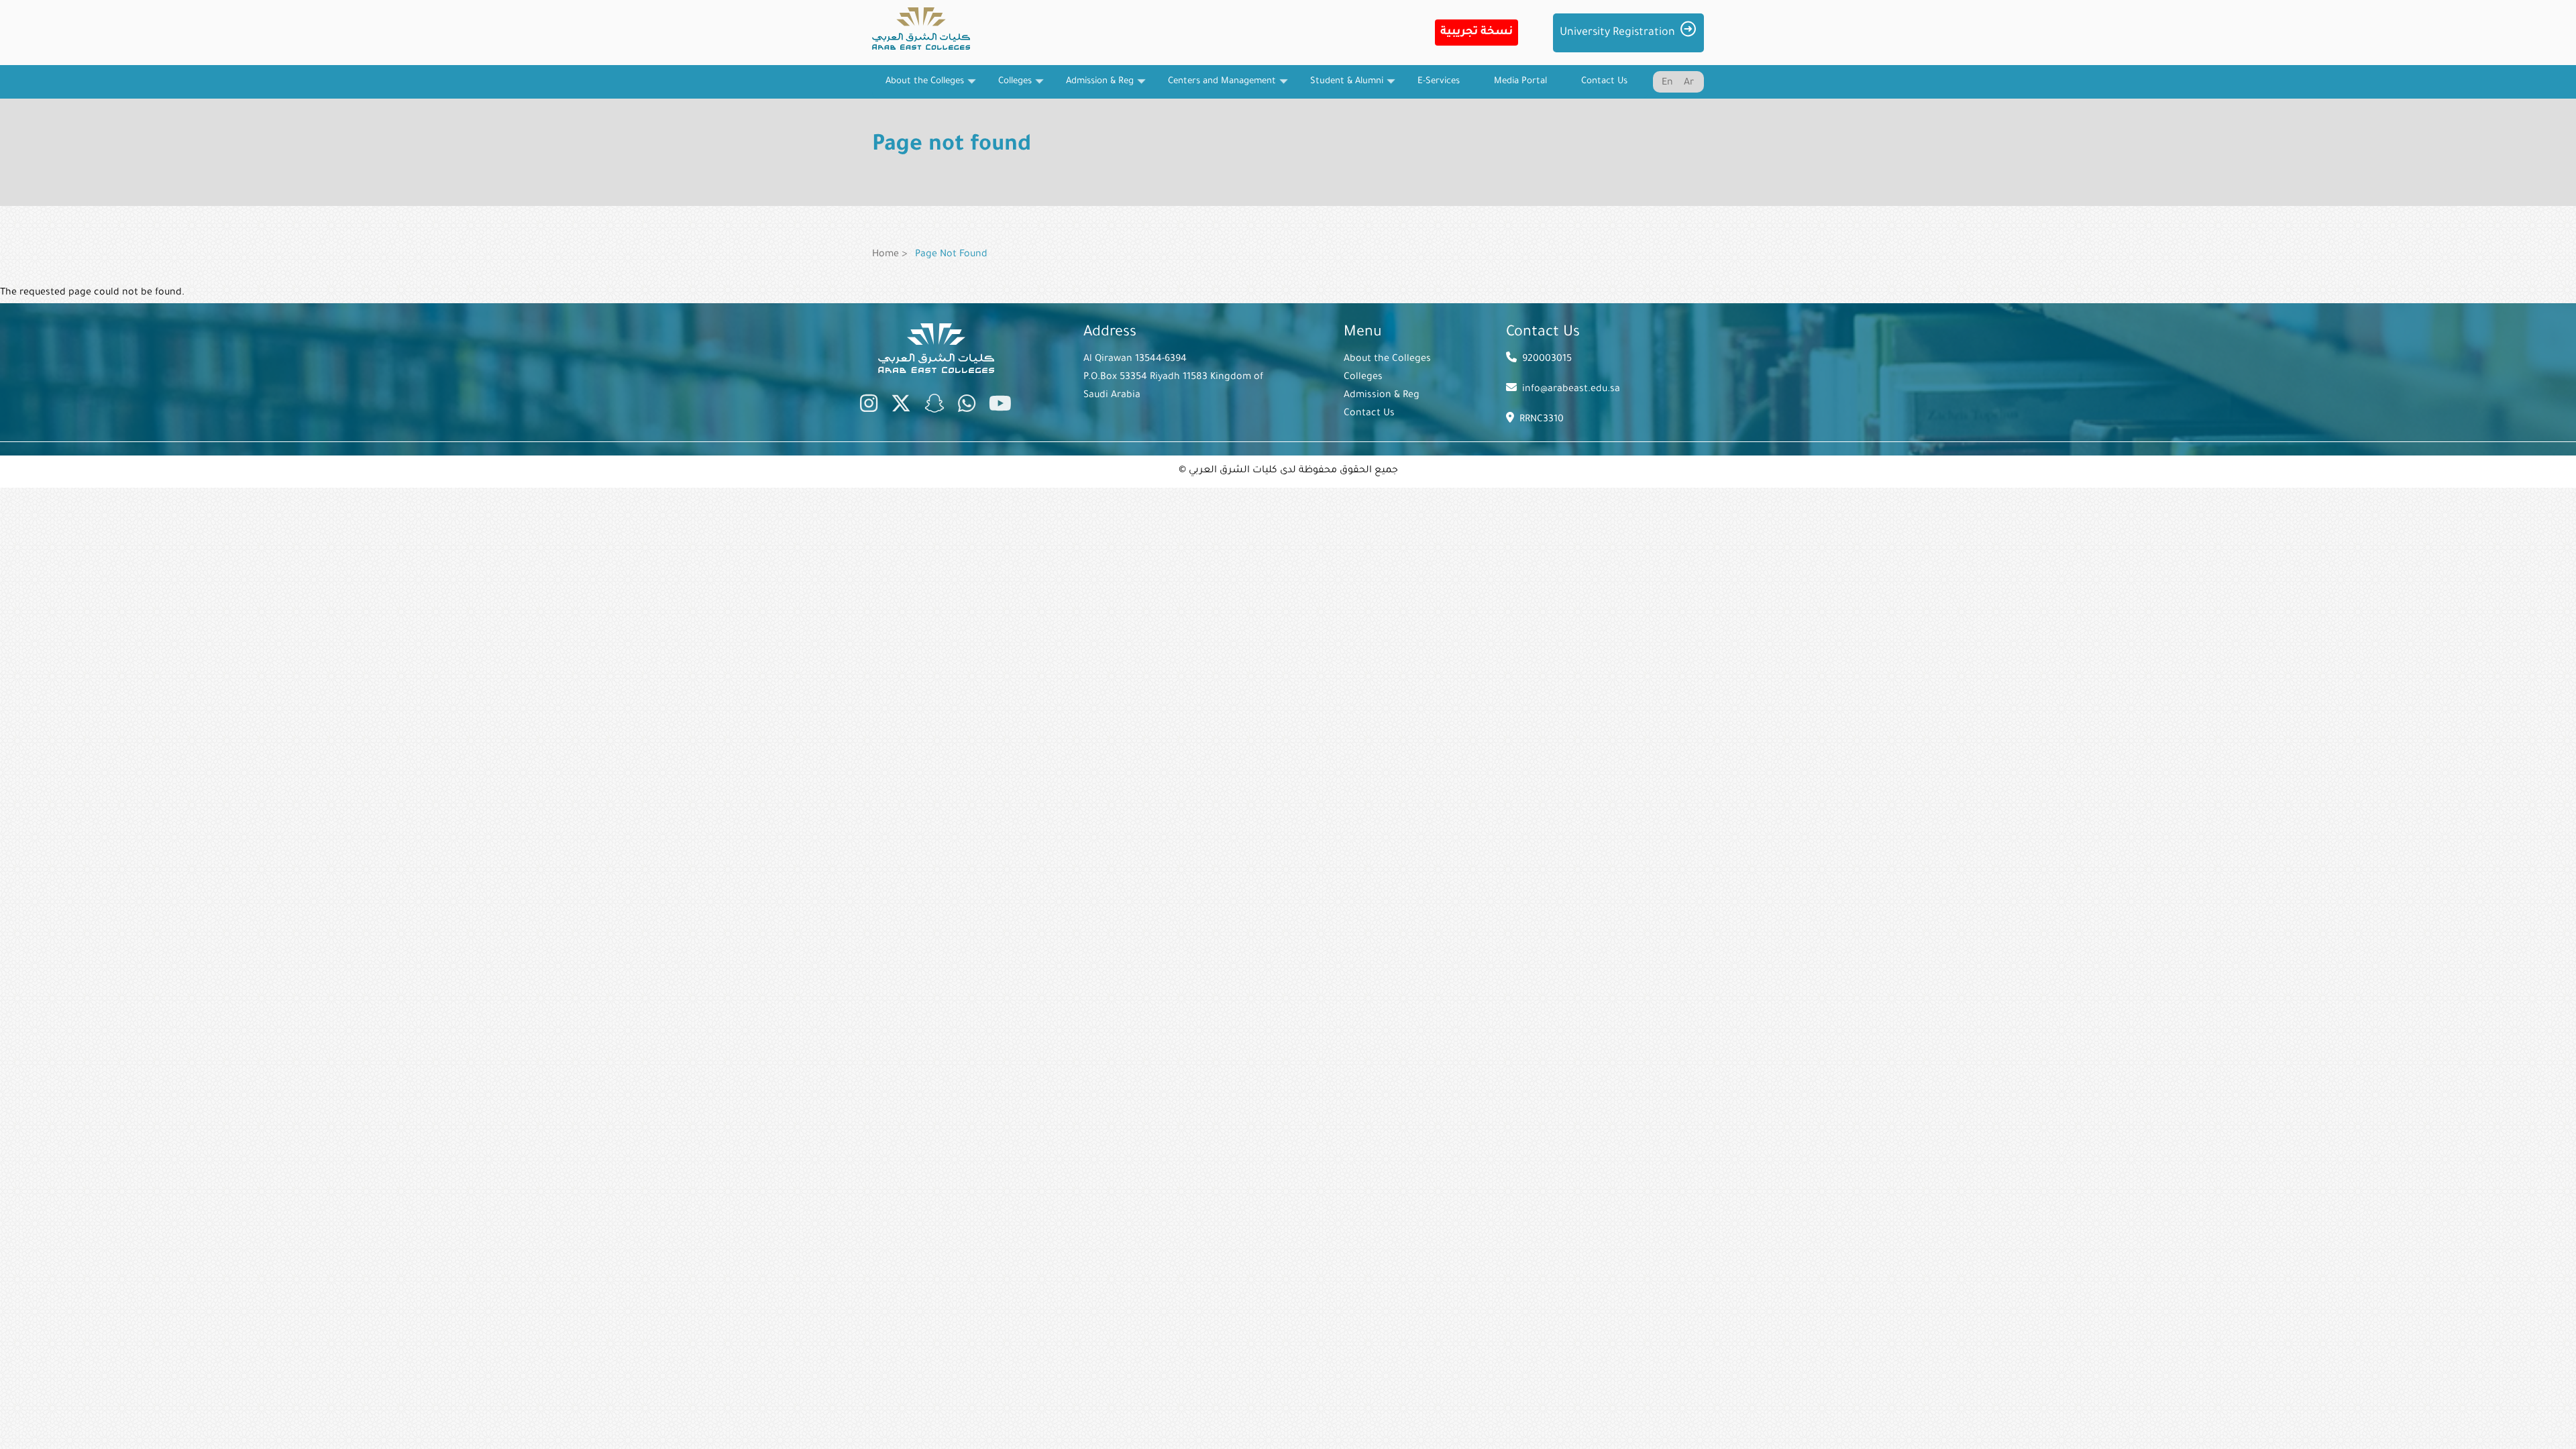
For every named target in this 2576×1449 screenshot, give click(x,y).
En (1667, 83)
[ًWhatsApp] (967, 407)
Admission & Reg (1382, 396)
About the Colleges (1387, 360)
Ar (1689, 83)
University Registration (1617, 33)
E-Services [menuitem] (1439, 82)
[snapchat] (934, 407)
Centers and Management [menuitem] (1215, 88)
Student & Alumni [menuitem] (1340, 88)
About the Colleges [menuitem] (918, 88)
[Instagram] (869, 407)
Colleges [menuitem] (1008, 88)
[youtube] (1000, 407)
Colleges (1363, 378)
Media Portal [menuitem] (1520, 82)
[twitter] (901, 407)
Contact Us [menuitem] (1604, 82)
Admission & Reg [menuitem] (1093, 88)
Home (885, 255)
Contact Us (1369, 414)
